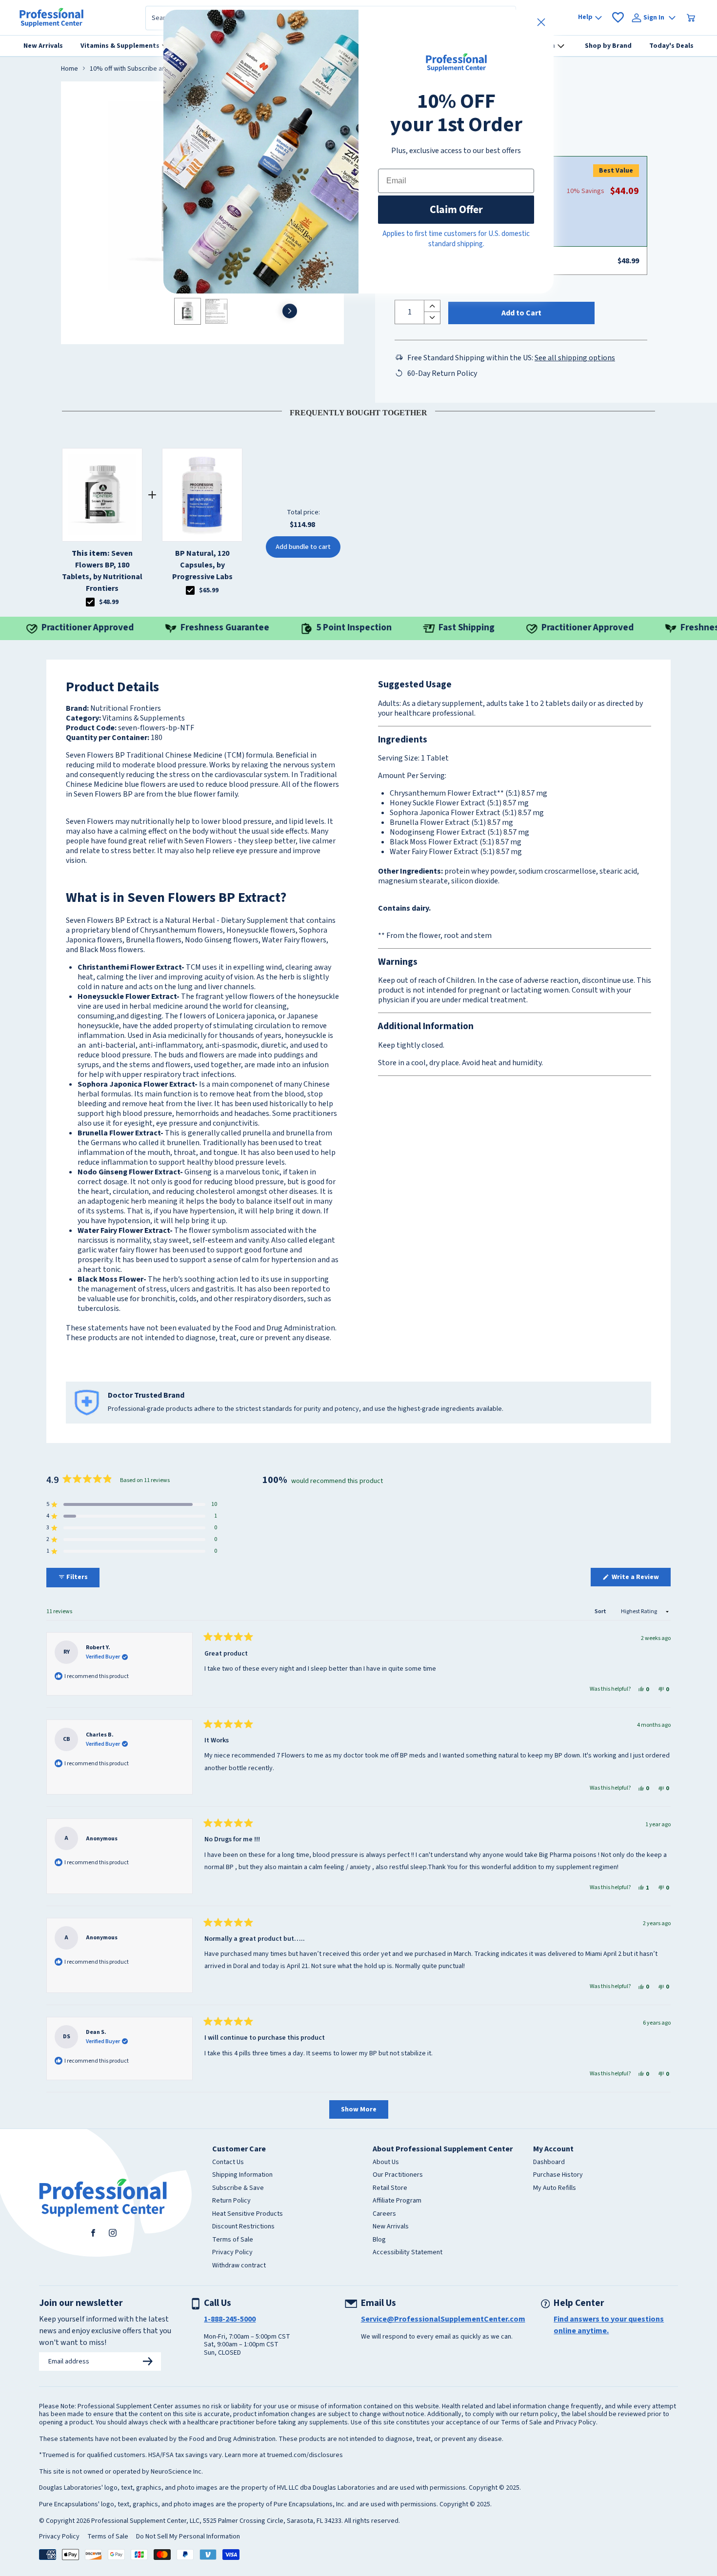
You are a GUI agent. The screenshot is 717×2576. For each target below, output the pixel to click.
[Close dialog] (541, 22)
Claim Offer (456, 209)
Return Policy (231, 2201)
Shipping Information (242, 2175)
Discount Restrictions (243, 2227)
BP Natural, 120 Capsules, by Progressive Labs (202, 565)
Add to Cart (521, 313)
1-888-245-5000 (230, 2319)
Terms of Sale (233, 2240)
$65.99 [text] (209, 590)
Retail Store (390, 2188)
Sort (601, 1611)
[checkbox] (90, 602)
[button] (132, 1504)
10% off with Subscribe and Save (138, 69)
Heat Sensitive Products (248, 2214)
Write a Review (640, 1579)
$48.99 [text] (109, 602)
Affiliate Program (397, 2201)
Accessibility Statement (408, 2253)
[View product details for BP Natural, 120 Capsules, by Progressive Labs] (202, 495)
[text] (358, 411)
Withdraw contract (239, 2266)
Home (70, 69)
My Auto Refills (555, 2188)
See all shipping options (575, 358)
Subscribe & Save (238, 2188)
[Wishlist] (618, 18)
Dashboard (549, 2163)
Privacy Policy (232, 2253)
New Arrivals (391, 2227)
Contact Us (228, 2163)
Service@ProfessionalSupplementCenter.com (443, 2319)
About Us (386, 2163)
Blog (379, 2240)
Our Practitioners (398, 2175)
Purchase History (558, 2175)
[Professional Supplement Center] (51, 18)
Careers (384, 2214)
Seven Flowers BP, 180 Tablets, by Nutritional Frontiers (102, 571)
